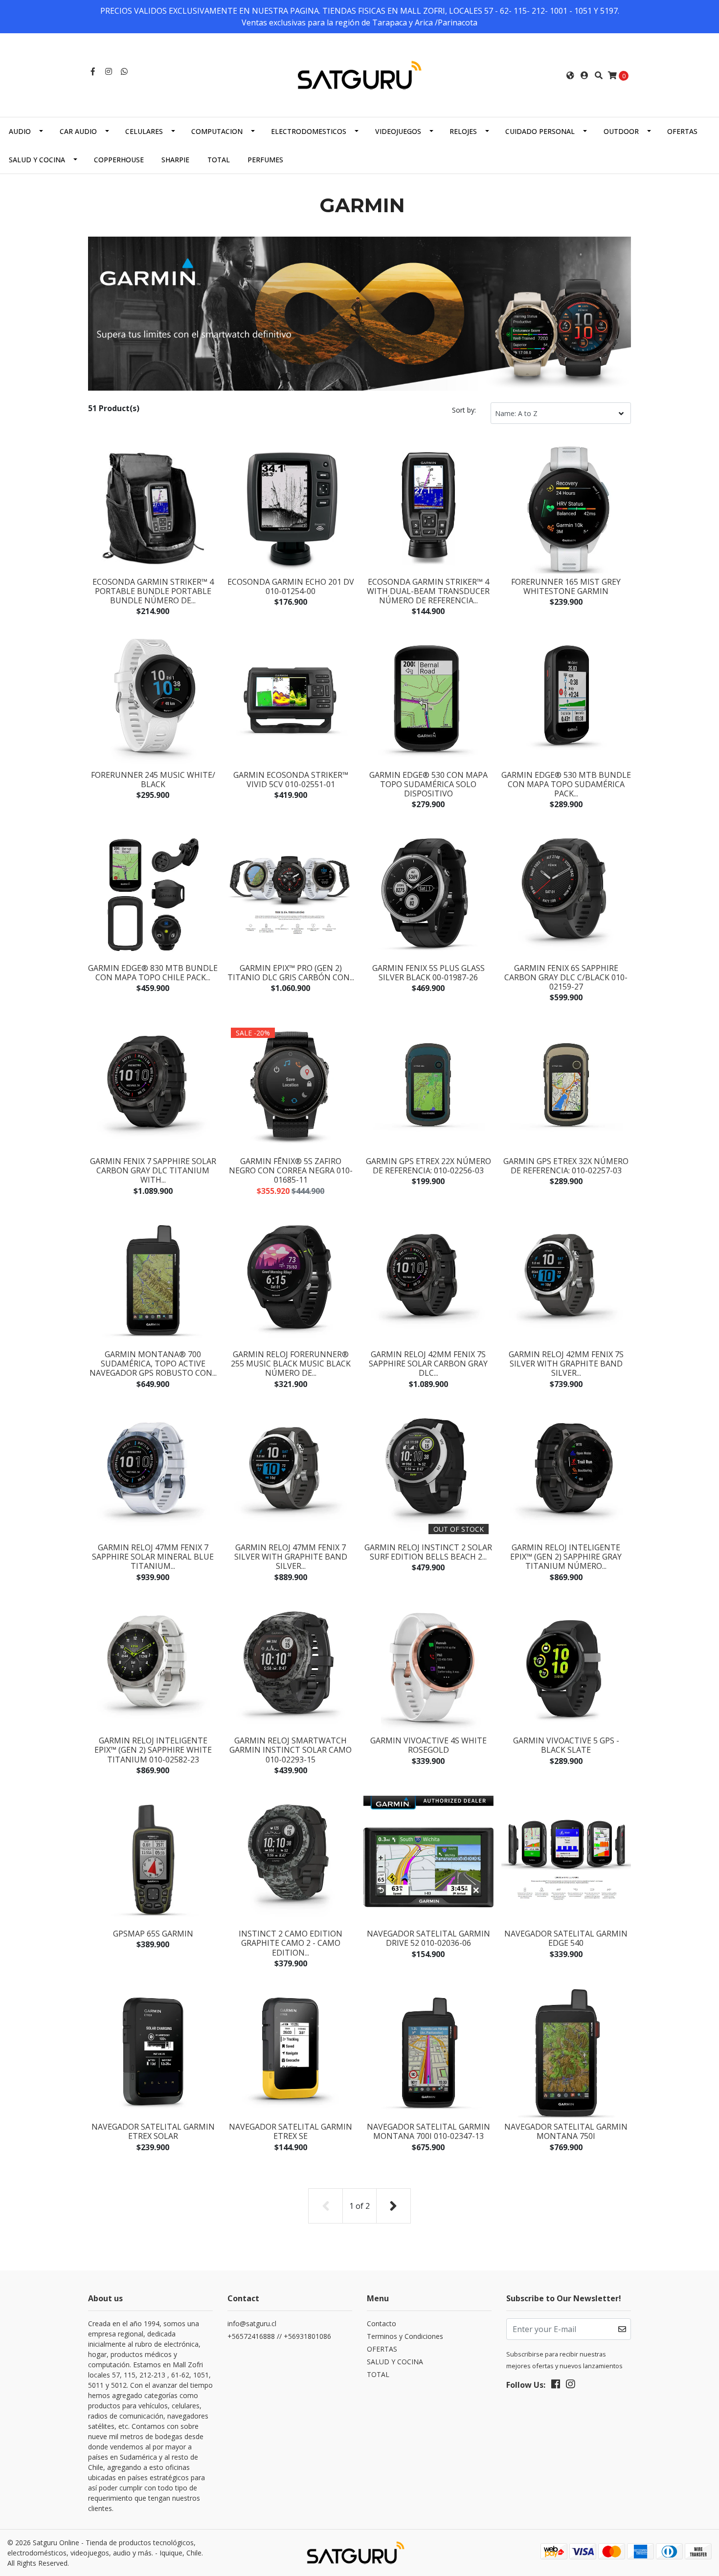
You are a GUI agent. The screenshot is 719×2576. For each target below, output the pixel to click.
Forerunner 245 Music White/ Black (153, 780)
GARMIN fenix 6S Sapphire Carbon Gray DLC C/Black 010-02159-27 (566, 977)
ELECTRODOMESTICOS (309, 131)
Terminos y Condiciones (405, 2336)
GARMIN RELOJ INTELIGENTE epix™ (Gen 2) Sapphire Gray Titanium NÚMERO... (566, 1557)
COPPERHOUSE (119, 160)
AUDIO (20, 131)
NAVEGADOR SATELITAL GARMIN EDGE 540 (566, 1938)
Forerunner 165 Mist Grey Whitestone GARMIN (566, 586)
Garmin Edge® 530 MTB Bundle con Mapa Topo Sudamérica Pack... (566, 784)
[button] (570, 75)
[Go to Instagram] (109, 71)
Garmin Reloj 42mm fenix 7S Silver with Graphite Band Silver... (566, 1364)
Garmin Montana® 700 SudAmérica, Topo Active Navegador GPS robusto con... (153, 1364)
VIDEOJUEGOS (398, 131)
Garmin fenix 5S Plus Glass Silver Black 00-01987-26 (428, 973)
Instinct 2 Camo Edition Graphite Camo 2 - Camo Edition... (291, 1943)
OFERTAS (682, 131)
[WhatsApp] (124, 71)
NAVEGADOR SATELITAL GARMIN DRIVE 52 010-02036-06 (428, 1938)
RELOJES (463, 131)
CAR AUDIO (78, 131)
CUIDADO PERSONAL (540, 131)
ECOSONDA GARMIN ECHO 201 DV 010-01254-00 (291, 586)
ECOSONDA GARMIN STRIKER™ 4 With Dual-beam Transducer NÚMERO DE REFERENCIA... (428, 591)
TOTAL (219, 160)
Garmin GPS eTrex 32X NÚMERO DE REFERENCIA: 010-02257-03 (566, 1166)
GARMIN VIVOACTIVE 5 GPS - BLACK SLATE (566, 1745)
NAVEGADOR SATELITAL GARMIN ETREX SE (291, 2131)
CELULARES (144, 131)
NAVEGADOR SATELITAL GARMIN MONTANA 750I (566, 2131)
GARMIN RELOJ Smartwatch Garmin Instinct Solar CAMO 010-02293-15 (291, 1750)
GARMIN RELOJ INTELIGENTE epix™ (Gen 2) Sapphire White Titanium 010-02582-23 (153, 1750)
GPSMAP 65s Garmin (153, 1934)
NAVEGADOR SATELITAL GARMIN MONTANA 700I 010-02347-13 (428, 2131)
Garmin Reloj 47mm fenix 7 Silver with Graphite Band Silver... (291, 1557)
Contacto (382, 2323)
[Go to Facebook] (93, 71)
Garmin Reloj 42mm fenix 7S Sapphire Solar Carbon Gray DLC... (428, 1364)
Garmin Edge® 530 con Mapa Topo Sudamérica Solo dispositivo (428, 784)
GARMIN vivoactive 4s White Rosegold (428, 1745)
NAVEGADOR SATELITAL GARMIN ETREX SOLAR (153, 2131)
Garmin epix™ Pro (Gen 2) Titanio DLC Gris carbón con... (291, 973)
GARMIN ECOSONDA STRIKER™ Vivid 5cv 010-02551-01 (291, 780)
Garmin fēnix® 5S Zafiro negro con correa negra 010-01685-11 (291, 1170)
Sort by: (464, 410)
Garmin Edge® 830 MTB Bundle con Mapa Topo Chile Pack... (153, 973)
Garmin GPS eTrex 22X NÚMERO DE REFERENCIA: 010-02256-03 (428, 1166)
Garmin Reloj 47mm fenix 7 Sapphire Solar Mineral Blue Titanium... (153, 1557)
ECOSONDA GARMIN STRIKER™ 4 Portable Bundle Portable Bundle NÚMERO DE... (153, 591)
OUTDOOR (621, 131)
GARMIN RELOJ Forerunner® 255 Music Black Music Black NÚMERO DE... (291, 1364)
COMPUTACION (217, 131)
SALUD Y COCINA (37, 160)
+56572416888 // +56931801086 (279, 2336)
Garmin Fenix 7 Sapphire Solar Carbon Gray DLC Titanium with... (153, 1170)
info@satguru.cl (252, 2323)
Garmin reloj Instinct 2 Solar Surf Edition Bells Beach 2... (428, 1552)
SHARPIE (175, 160)
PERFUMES (265, 160)
